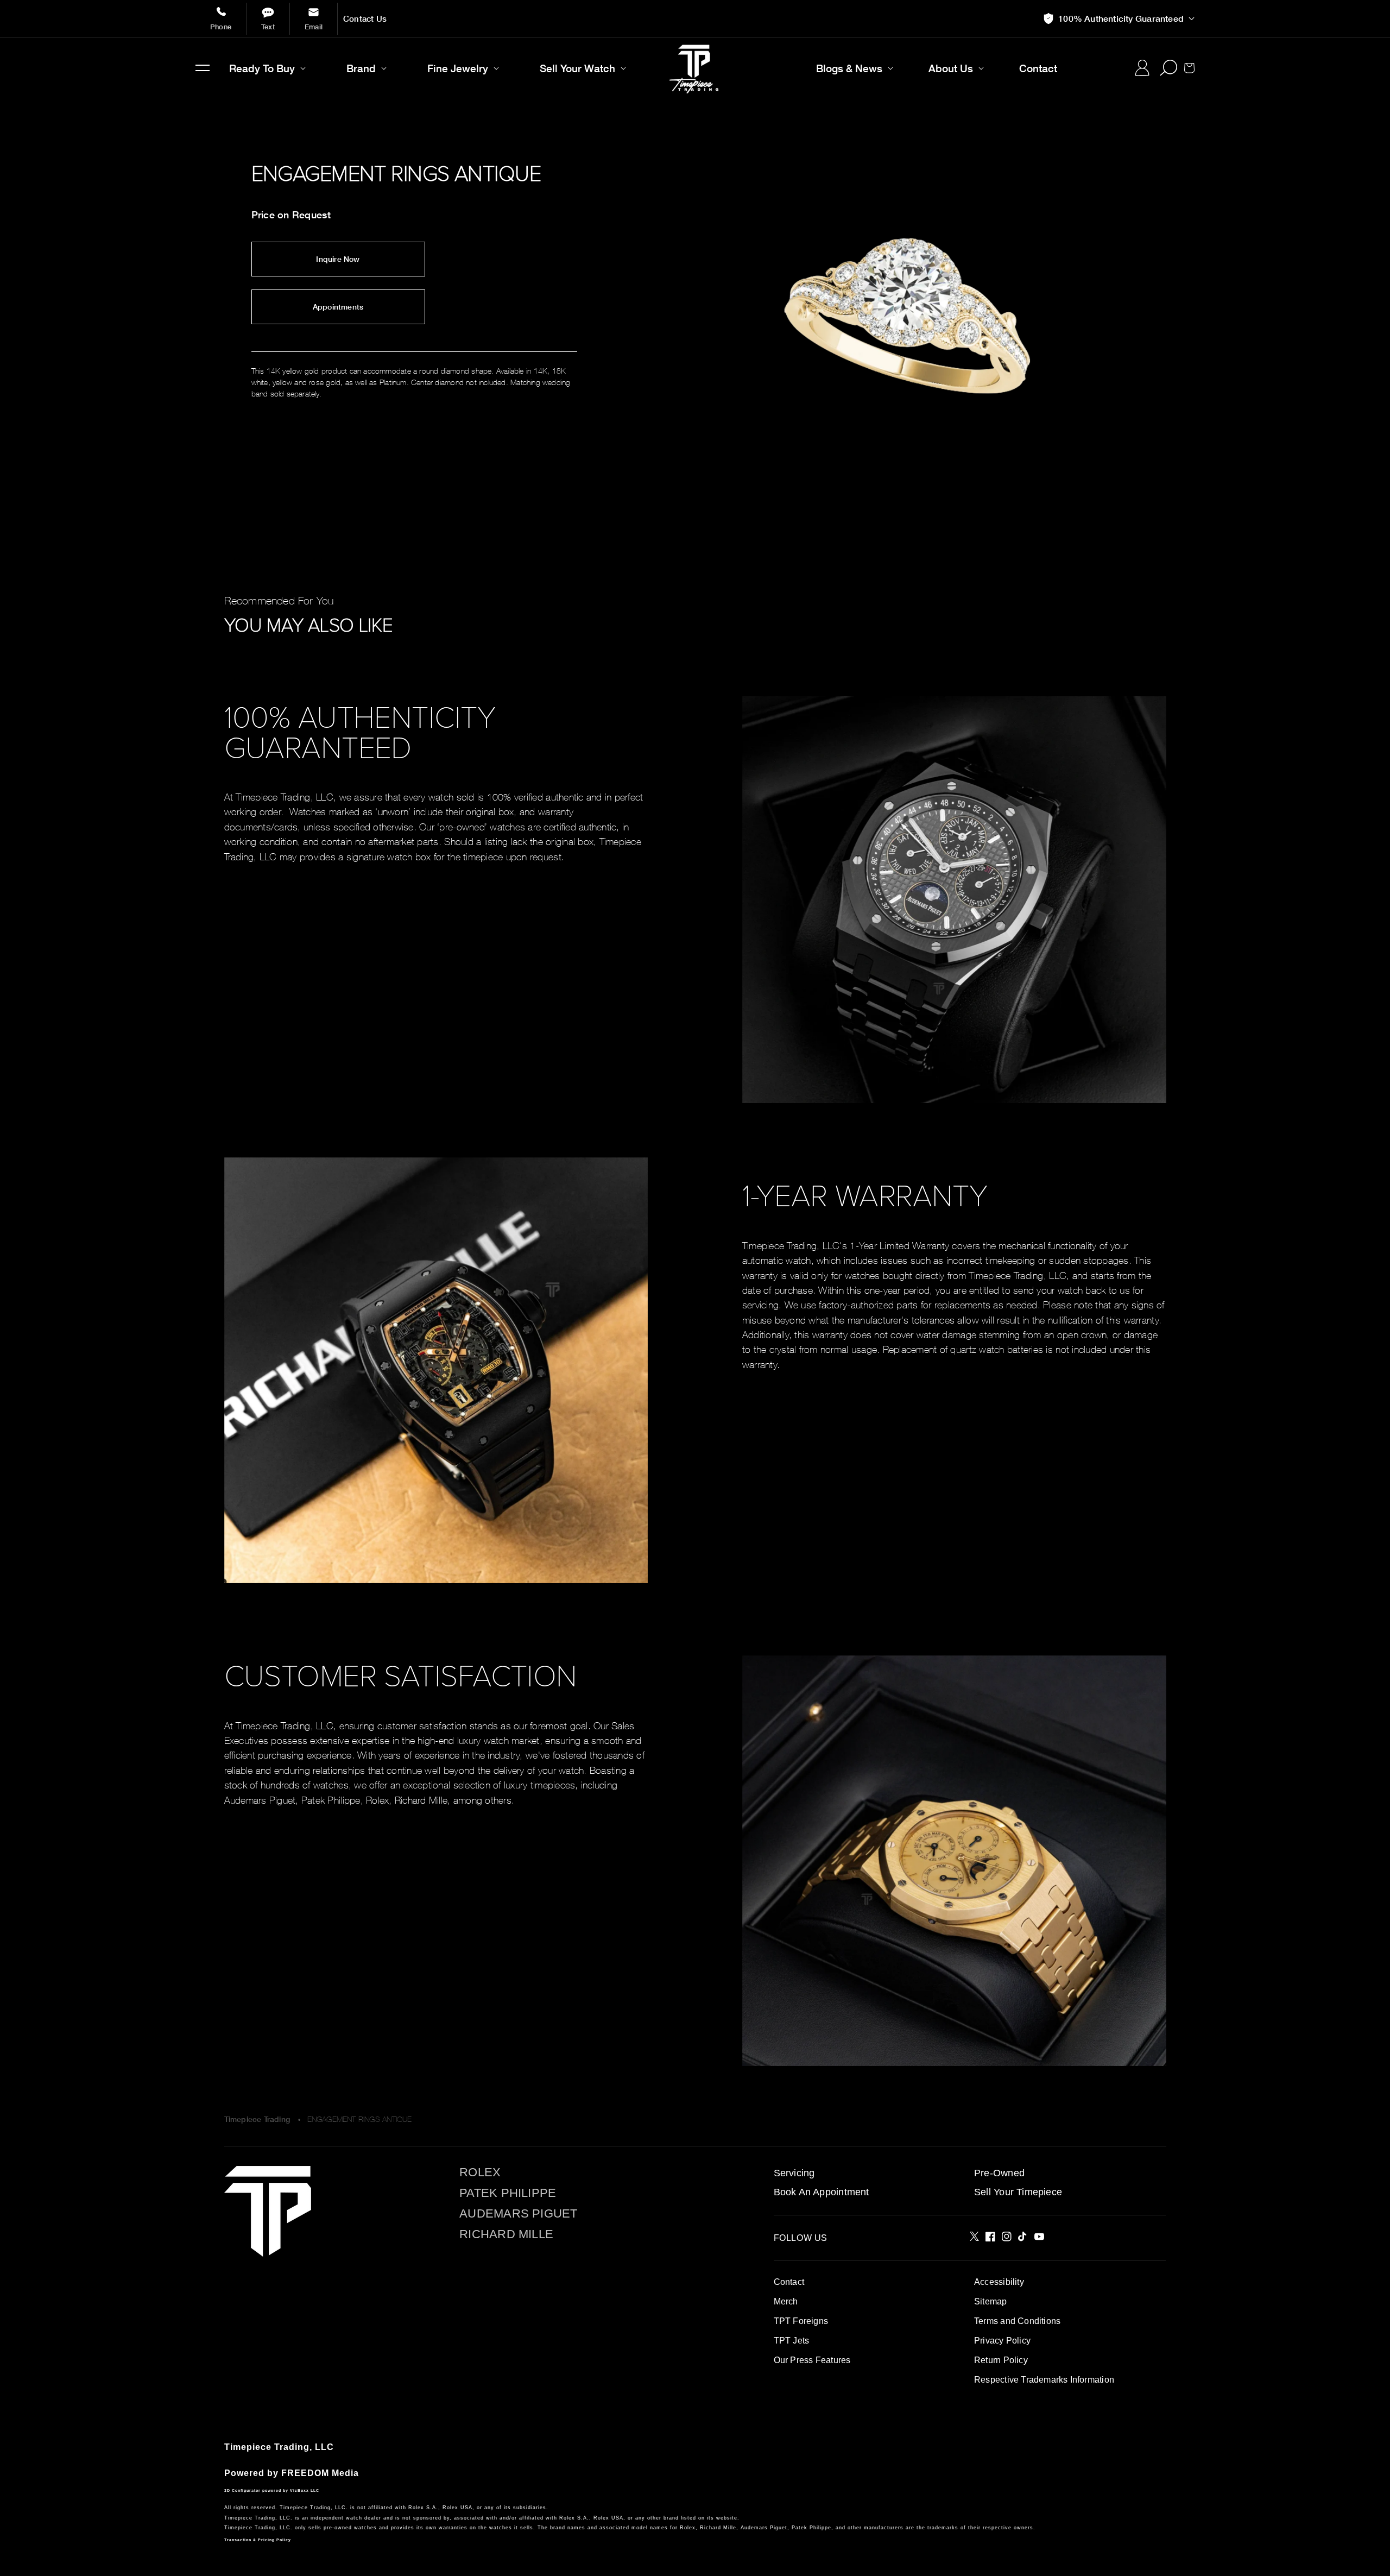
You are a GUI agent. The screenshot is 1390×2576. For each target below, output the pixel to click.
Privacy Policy (1002, 2341)
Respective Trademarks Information (1044, 2380)
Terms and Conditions (1017, 2321)
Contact (789, 2282)
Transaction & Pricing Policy (258, 2540)
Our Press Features (812, 2360)
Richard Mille (506, 2234)
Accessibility (999, 2282)
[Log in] (1142, 68)
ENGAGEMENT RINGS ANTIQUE (360, 2119)
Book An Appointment (822, 2192)
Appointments (338, 307)
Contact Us (365, 19)
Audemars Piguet (518, 2214)
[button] (203, 68)
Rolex (480, 2172)
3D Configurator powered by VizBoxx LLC (272, 2490)
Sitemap (990, 2301)
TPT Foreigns (801, 2321)
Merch (786, 2301)
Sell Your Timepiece (1018, 2192)
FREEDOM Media (320, 2473)
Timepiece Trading (257, 2119)
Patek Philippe (508, 2193)
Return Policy (1001, 2360)
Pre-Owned (999, 2173)
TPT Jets (792, 2341)
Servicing (794, 2173)
